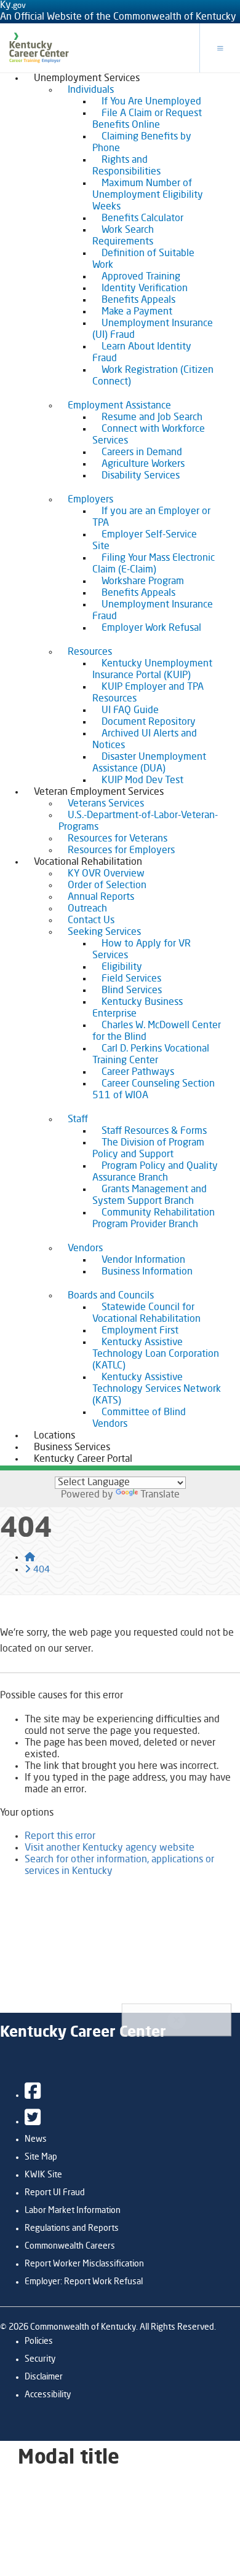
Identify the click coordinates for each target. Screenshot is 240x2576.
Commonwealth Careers (70, 2246)
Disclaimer (44, 2377)
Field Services (131, 979)
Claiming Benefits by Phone (142, 143)
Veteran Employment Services (99, 792)
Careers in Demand (142, 453)
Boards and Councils (111, 1296)
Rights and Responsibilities (126, 166)
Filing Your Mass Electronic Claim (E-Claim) (154, 564)
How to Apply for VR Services (142, 950)
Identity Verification (145, 289)
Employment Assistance (119, 406)
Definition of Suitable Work (143, 260)
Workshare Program (143, 582)
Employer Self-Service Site (145, 541)
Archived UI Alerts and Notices (145, 740)
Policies (39, 2341)
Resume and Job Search (152, 418)
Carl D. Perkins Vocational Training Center (151, 1055)
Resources (90, 652)
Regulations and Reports (72, 2228)
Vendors (85, 1249)
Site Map (41, 2157)
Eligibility (122, 967)
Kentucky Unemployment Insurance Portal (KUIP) (152, 670)
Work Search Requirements (123, 236)
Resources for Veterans (118, 839)
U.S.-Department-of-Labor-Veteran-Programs (138, 822)
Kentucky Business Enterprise (138, 1008)
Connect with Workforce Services (149, 435)
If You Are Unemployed (151, 102)
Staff (78, 1120)
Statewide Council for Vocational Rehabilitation (146, 1313)
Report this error (60, 1836)
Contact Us (91, 921)
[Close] (177, 2020)
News (36, 2139)
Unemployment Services (87, 79)
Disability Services (141, 476)
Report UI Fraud (55, 2193)
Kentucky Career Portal (83, 1459)
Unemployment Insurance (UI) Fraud (153, 330)
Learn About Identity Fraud (142, 353)
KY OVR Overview (106, 874)
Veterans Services (106, 804)
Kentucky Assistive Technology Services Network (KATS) (157, 1389)
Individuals (91, 90)
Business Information (147, 1272)
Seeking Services (104, 932)
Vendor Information (143, 1260)
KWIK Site (43, 2175)
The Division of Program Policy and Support (148, 1149)
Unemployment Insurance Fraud (153, 611)
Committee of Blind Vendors (139, 1419)
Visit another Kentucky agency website (110, 1848)
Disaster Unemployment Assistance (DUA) (149, 763)
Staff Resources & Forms (154, 1131)
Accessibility (48, 2395)
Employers (90, 500)
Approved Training (141, 277)
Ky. (13, 6)
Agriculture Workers (143, 464)
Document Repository (149, 722)
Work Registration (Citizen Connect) (153, 376)
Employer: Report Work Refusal (84, 2282)
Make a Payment (137, 312)
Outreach (87, 909)
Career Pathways (138, 1072)
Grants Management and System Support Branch (150, 1196)
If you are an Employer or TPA (151, 517)
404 (42, 1570)
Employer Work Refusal (151, 628)
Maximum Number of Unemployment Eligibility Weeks (148, 195)
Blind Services (132, 991)
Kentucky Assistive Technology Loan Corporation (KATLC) (156, 1354)
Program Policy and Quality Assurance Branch (155, 1172)
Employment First (140, 1331)
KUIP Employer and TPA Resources (148, 693)
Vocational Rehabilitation (88, 862)
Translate (160, 1495)
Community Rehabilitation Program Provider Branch (154, 1219)
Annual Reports (101, 897)
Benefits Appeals (138, 300)
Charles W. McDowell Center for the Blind (157, 1032)
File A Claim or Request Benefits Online (147, 119)
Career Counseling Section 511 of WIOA (154, 1090)
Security (40, 2359)
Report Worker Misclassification (84, 2264)
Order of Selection (107, 886)
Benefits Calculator (142, 219)
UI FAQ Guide (130, 711)
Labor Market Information (73, 2211)
